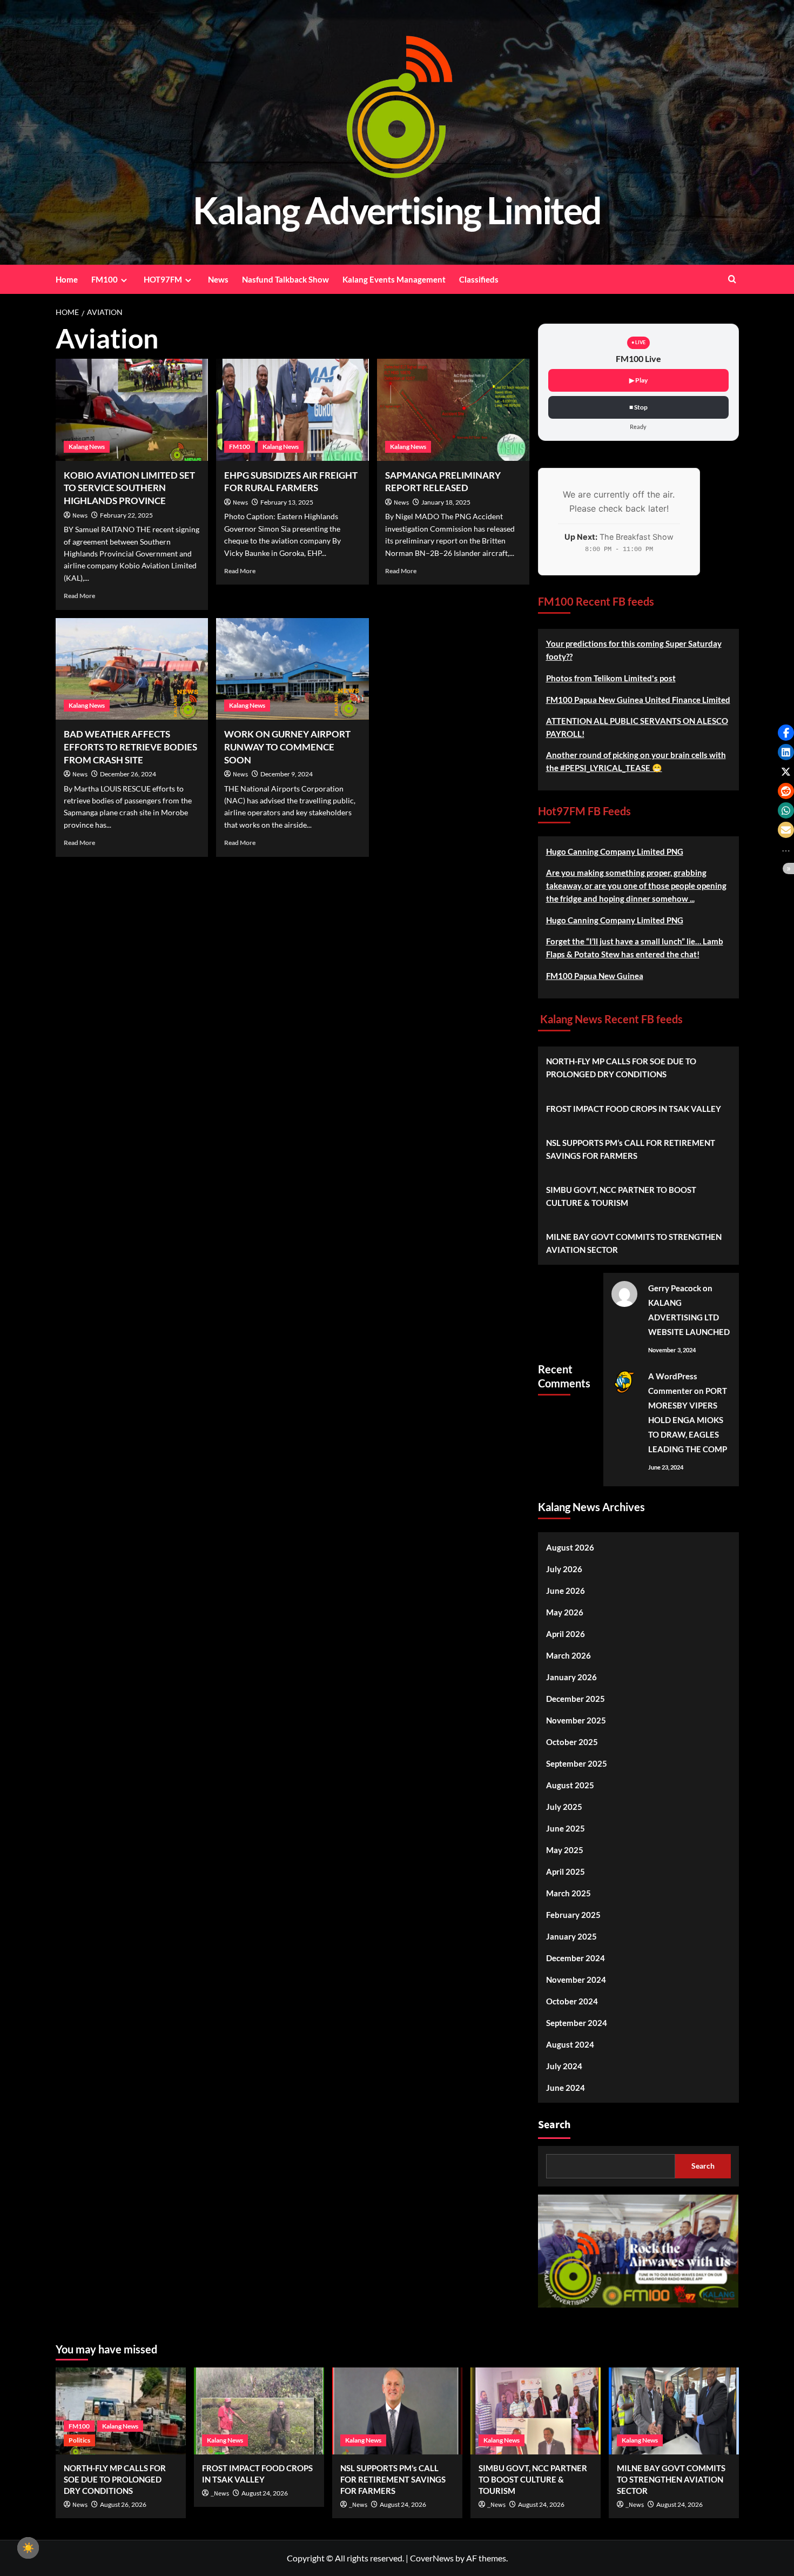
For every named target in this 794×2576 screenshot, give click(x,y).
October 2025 (572, 1742)
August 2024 (570, 2044)
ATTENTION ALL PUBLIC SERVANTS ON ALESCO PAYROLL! (637, 727)
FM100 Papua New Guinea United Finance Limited (638, 700)
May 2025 (565, 1850)
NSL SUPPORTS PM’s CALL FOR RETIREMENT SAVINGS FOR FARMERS (631, 1149)
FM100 (105, 279)
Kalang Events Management (394, 279)
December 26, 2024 (128, 774)
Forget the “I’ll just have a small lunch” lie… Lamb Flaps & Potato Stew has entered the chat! (635, 948)
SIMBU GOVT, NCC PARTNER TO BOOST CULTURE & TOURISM (621, 1196)
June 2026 (566, 1591)
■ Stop (638, 407)
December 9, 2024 (287, 774)
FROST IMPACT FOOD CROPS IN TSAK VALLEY (634, 1109)
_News (220, 2494)
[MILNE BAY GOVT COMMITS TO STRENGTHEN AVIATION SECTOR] (674, 2411)
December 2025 (576, 1699)
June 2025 (566, 1828)
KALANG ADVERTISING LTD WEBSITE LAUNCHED (689, 1317)
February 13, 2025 (287, 502)
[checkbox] (28, 2548)
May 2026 (565, 1612)
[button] (786, 733)
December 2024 (576, 1958)
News (218, 279)
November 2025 (576, 1720)
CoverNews (432, 2558)
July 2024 (564, 2066)
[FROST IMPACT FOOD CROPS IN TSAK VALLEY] (259, 2411)
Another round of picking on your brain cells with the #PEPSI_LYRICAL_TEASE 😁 (636, 761)
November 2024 (576, 1980)
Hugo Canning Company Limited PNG (615, 851)
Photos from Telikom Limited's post (611, 678)
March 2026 (568, 1655)
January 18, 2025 (446, 502)
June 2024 (566, 2088)
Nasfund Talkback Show (285, 279)
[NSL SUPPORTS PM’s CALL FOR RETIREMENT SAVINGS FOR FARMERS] (397, 2411)
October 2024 (572, 2001)
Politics (79, 2440)
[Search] (732, 279)
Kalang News (87, 447)
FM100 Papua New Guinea (595, 976)
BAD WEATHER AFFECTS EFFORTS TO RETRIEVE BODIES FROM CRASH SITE (130, 747)
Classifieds (479, 279)
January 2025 (571, 1936)
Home (67, 279)
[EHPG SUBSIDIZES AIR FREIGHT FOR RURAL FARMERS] (292, 410)
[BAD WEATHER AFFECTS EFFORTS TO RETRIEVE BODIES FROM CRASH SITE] (132, 669)
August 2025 (570, 1785)
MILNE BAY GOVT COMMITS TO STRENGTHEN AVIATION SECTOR (634, 1243)
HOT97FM (163, 279)
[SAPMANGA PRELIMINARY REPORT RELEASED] (453, 410)
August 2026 (570, 1547)
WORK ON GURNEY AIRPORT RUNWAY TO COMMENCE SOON (287, 747)
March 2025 (568, 1893)
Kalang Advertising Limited (397, 210)
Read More (79, 596)
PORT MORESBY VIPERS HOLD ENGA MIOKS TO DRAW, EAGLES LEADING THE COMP (688, 1420)
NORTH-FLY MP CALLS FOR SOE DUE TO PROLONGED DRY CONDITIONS (621, 1068)
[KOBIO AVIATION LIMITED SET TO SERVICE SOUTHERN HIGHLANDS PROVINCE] (132, 410)
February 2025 (573, 1915)
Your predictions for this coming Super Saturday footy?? (634, 650)
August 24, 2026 (265, 2493)
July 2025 (564, 1807)
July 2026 (564, 1569)
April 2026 (566, 1634)
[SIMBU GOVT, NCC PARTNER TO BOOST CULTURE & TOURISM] (536, 2411)
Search (554, 2125)
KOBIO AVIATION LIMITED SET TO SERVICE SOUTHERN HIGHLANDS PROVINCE (129, 488)
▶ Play (638, 380)
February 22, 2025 (126, 515)
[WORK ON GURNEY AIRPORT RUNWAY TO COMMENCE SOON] (292, 669)
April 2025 (566, 1871)
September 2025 (577, 1763)
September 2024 (577, 2023)
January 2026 (571, 1677)
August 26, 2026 (123, 2504)
